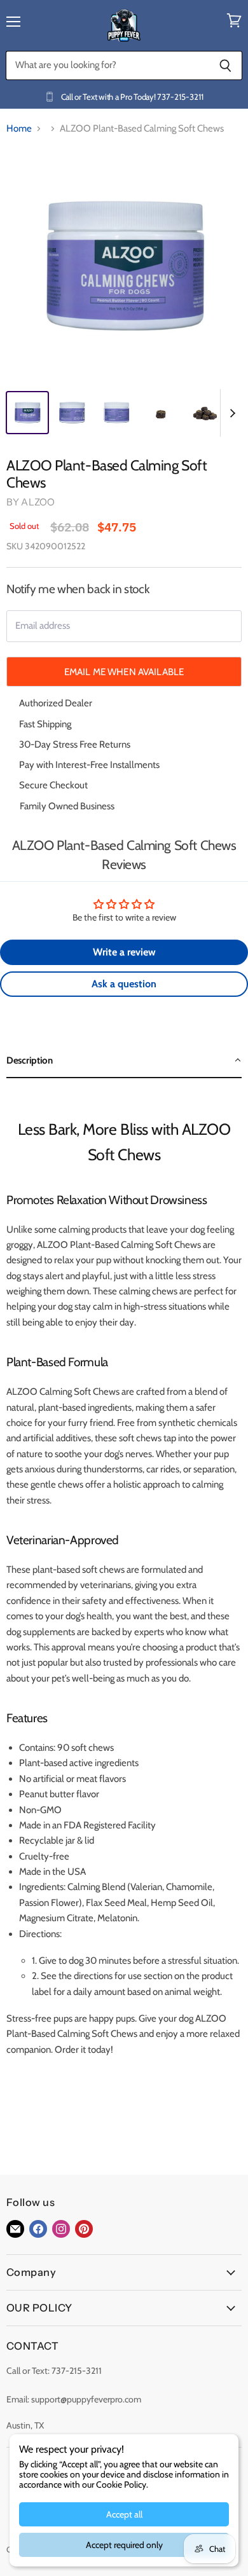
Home (19, 129)
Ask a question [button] (124, 984)
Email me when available (124, 672)
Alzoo (38, 502)
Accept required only (124, 2545)
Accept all (124, 2514)
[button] (124, 1061)
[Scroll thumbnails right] (230, 413)
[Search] (225, 65)
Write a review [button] (124, 952)
